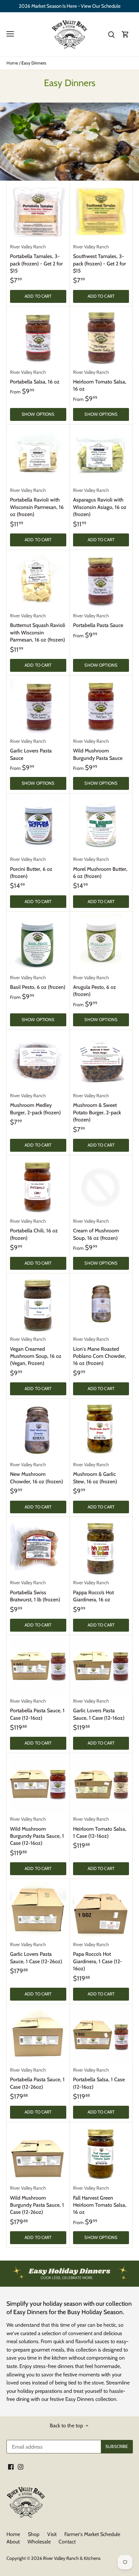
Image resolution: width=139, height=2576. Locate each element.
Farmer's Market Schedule (92, 2534)
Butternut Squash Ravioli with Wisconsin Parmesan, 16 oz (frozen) (38, 628)
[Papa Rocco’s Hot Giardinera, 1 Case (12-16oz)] (101, 1910)
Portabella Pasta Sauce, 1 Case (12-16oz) (37, 1710)
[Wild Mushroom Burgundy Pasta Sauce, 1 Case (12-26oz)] (38, 2153)
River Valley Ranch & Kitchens (72, 2558)
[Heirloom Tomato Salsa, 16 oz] (101, 338)
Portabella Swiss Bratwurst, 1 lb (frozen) (35, 1591)
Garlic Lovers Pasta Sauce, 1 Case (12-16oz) (99, 1710)
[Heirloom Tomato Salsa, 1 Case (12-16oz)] (101, 1785)
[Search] (111, 34)
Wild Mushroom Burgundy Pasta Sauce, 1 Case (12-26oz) (37, 2200)
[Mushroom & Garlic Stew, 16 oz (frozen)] (101, 1430)
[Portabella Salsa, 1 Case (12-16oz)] (101, 2035)
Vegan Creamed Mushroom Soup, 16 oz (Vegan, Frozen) (36, 1351)
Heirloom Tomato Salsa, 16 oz (100, 381)
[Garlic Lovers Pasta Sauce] (38, 707)
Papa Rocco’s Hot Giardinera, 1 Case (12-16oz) (98, 1957)
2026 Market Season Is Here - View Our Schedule (70, 6)
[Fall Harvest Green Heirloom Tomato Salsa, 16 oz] (101, 2153)
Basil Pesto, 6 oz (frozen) (38, 982)
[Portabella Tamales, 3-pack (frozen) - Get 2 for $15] (38, 212)
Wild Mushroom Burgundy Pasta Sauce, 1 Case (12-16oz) (37, 1831)
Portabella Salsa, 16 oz (35, 377)
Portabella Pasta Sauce (98, 621)
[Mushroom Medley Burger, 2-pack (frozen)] (38, 1061)
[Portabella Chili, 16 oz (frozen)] (38, 1187)
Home (13, 2534)
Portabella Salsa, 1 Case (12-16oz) (99, 2079)
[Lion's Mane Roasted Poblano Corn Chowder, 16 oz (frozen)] (101, 1305)
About (13, 2542)
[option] (69, 2274)
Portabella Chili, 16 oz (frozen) (34, 1230)
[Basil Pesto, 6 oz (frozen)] (38, 943)
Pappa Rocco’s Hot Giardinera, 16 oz (93, 1591)
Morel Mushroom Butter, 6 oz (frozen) (100, 868)
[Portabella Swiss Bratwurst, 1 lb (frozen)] (38, 1548)
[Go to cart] (125, 34)
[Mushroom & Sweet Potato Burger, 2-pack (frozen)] (101, 1061)
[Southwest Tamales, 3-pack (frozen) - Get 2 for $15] (101, 212)
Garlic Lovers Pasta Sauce (31, 750)
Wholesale (39, 2542)
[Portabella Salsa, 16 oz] (38, 338)
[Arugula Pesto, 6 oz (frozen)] (101, 943)
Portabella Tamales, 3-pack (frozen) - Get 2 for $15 (36, 259)
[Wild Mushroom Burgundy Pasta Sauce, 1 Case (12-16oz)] (38, 1785)
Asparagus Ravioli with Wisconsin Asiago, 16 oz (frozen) (100, 502)
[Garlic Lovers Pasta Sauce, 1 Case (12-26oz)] (38, 1910)
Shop (34, 2534)
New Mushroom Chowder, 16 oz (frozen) (37, 1473)
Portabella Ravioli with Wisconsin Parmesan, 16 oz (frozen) (37, 502)
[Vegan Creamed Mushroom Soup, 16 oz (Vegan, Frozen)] (38, 1305)
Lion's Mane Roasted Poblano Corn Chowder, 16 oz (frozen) (100, 1351)
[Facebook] (11, 2467)
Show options (38, 414)
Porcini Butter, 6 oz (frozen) (31, 868)
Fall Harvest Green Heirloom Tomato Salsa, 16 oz (100, 2200)
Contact (67, 2542)
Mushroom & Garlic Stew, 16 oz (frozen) (95, 1473)
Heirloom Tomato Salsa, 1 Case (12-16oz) (100, 1828)
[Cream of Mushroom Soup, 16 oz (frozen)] (101, 1187)
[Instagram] (21, 2467)
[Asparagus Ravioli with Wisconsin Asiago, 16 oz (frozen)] (101, 456)
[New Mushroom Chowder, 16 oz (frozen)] (38, 1430)
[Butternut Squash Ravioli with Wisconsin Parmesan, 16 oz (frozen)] (38, 581)
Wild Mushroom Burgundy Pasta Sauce (98, 750)
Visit (52, 2534)
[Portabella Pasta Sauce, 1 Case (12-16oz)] (38, 1666)
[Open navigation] (10, 34)
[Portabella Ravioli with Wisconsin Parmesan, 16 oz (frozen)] (38, 456)
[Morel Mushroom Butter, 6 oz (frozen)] (101, 825)
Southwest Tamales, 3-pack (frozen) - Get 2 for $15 (99, 259)
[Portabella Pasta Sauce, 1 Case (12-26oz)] (38, 2035)
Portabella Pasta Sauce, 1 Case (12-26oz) (37, 2079)
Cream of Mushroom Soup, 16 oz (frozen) (96, 1230)
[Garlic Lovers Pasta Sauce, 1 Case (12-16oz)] (101, 1666)
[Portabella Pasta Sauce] (101, 581)
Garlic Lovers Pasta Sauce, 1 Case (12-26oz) (36, 1953)
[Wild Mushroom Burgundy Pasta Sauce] (101, 707)
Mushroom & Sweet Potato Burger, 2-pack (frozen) (97, 1108)
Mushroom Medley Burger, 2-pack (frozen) (35, 1104)
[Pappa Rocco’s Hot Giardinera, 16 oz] (101, 1548)
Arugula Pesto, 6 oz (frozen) (95, 986)
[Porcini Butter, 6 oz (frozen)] (38, 825)
